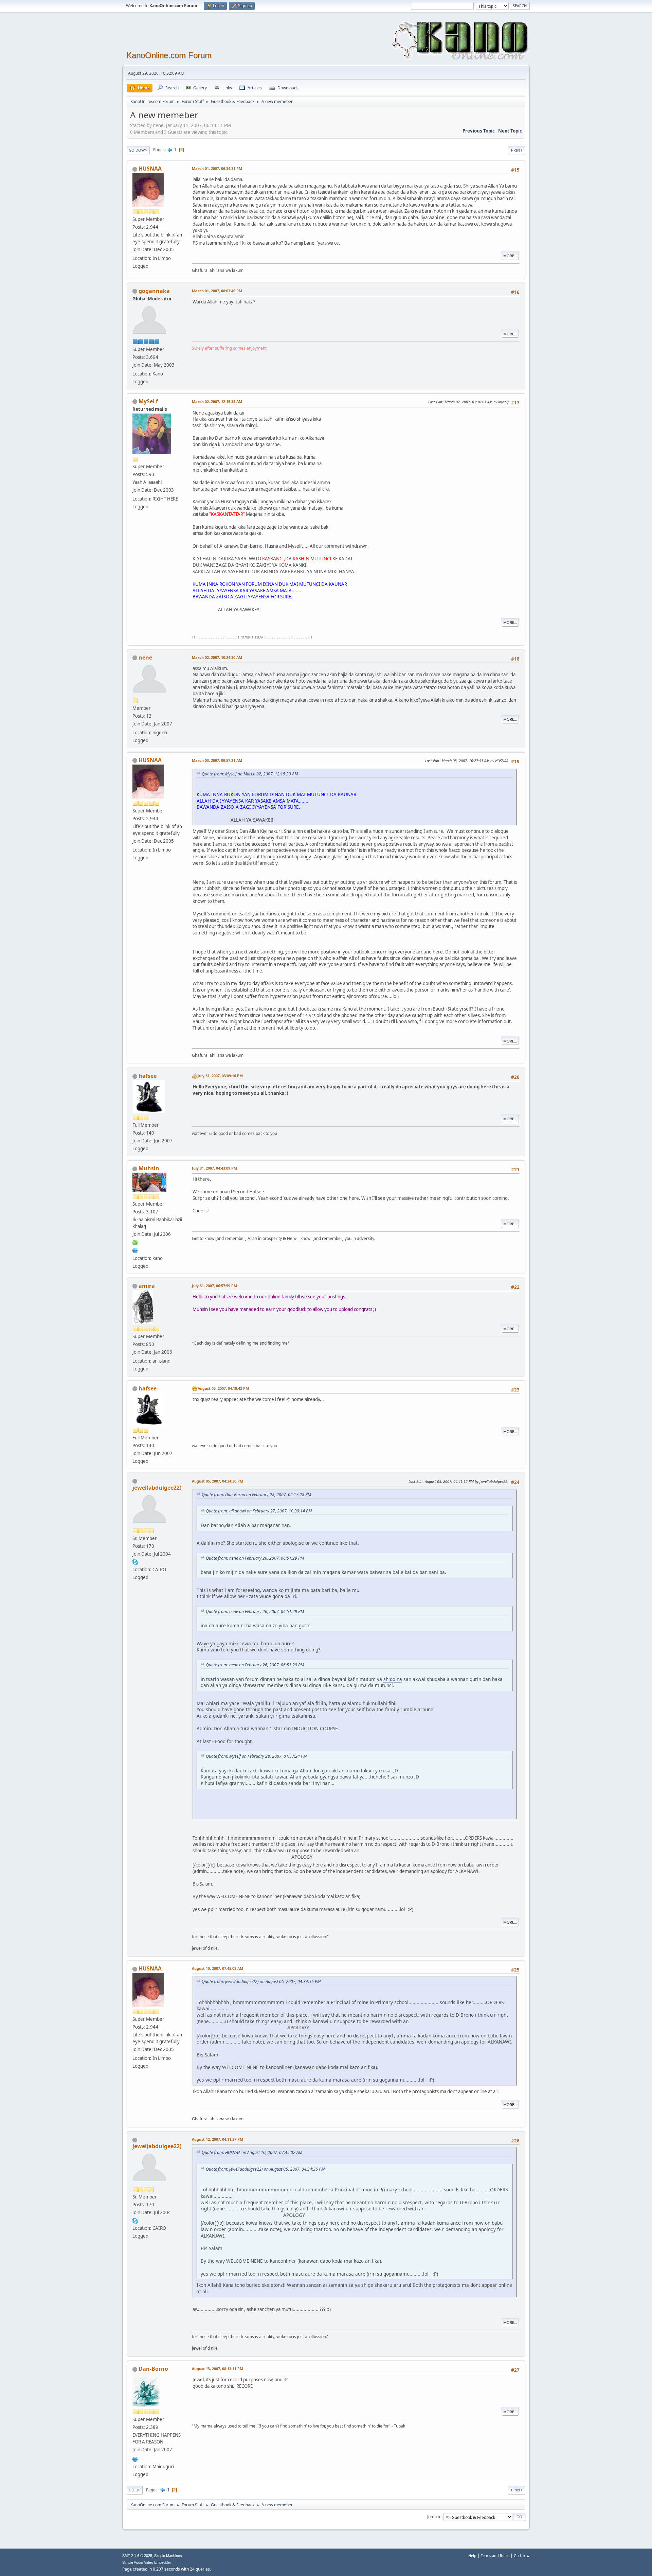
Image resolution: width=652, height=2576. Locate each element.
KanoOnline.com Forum (169, 55)
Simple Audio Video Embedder (147, 2562)
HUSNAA (150, 169)
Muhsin (149, 1168)
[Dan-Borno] (135, 2458)
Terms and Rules (495, 2555)
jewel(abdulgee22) (157, 1488)
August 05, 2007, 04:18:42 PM (223, 1388)
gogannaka (154, 291)
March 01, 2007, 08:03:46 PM (217, 291)
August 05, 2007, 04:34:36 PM (218, 1481)
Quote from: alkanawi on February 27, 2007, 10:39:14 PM (259, 1511)
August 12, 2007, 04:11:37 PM (218, 2139)
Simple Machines (168, 2556)
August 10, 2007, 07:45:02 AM (218, 1968)
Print (517, 150)
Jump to (434, 2516)
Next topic (510, 131)
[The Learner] (135, 1250)
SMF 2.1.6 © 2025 (137, 2556)
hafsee (148, 1076)
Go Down (138, 150)
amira (147, 1286)
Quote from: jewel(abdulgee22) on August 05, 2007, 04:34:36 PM (261, 1982)
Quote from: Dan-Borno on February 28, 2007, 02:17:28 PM (256, 1495)
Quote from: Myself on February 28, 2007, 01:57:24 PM (256, 1756)
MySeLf (148, 401)
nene (145, 658)
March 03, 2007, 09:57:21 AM (217, 760)
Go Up (135, 2490)
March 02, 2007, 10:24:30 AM (217, 657)
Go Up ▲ (522, 2555)
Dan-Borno (153, 2369)
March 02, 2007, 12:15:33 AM (217, 401)
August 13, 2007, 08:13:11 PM (218, 2369)
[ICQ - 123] (135, 1242)
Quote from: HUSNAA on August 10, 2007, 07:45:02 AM (252, 2152)
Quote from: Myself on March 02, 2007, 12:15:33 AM (250, 774)
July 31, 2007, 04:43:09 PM (214, 1168)
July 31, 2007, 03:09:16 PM (220, 1076)
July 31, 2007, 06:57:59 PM (214, 1286)
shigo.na (393, 1679)
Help (472, 2555)
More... (510, 256)
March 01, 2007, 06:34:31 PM (217, 168)
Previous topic (479, 131)
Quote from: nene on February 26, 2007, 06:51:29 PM (255, 1558)
